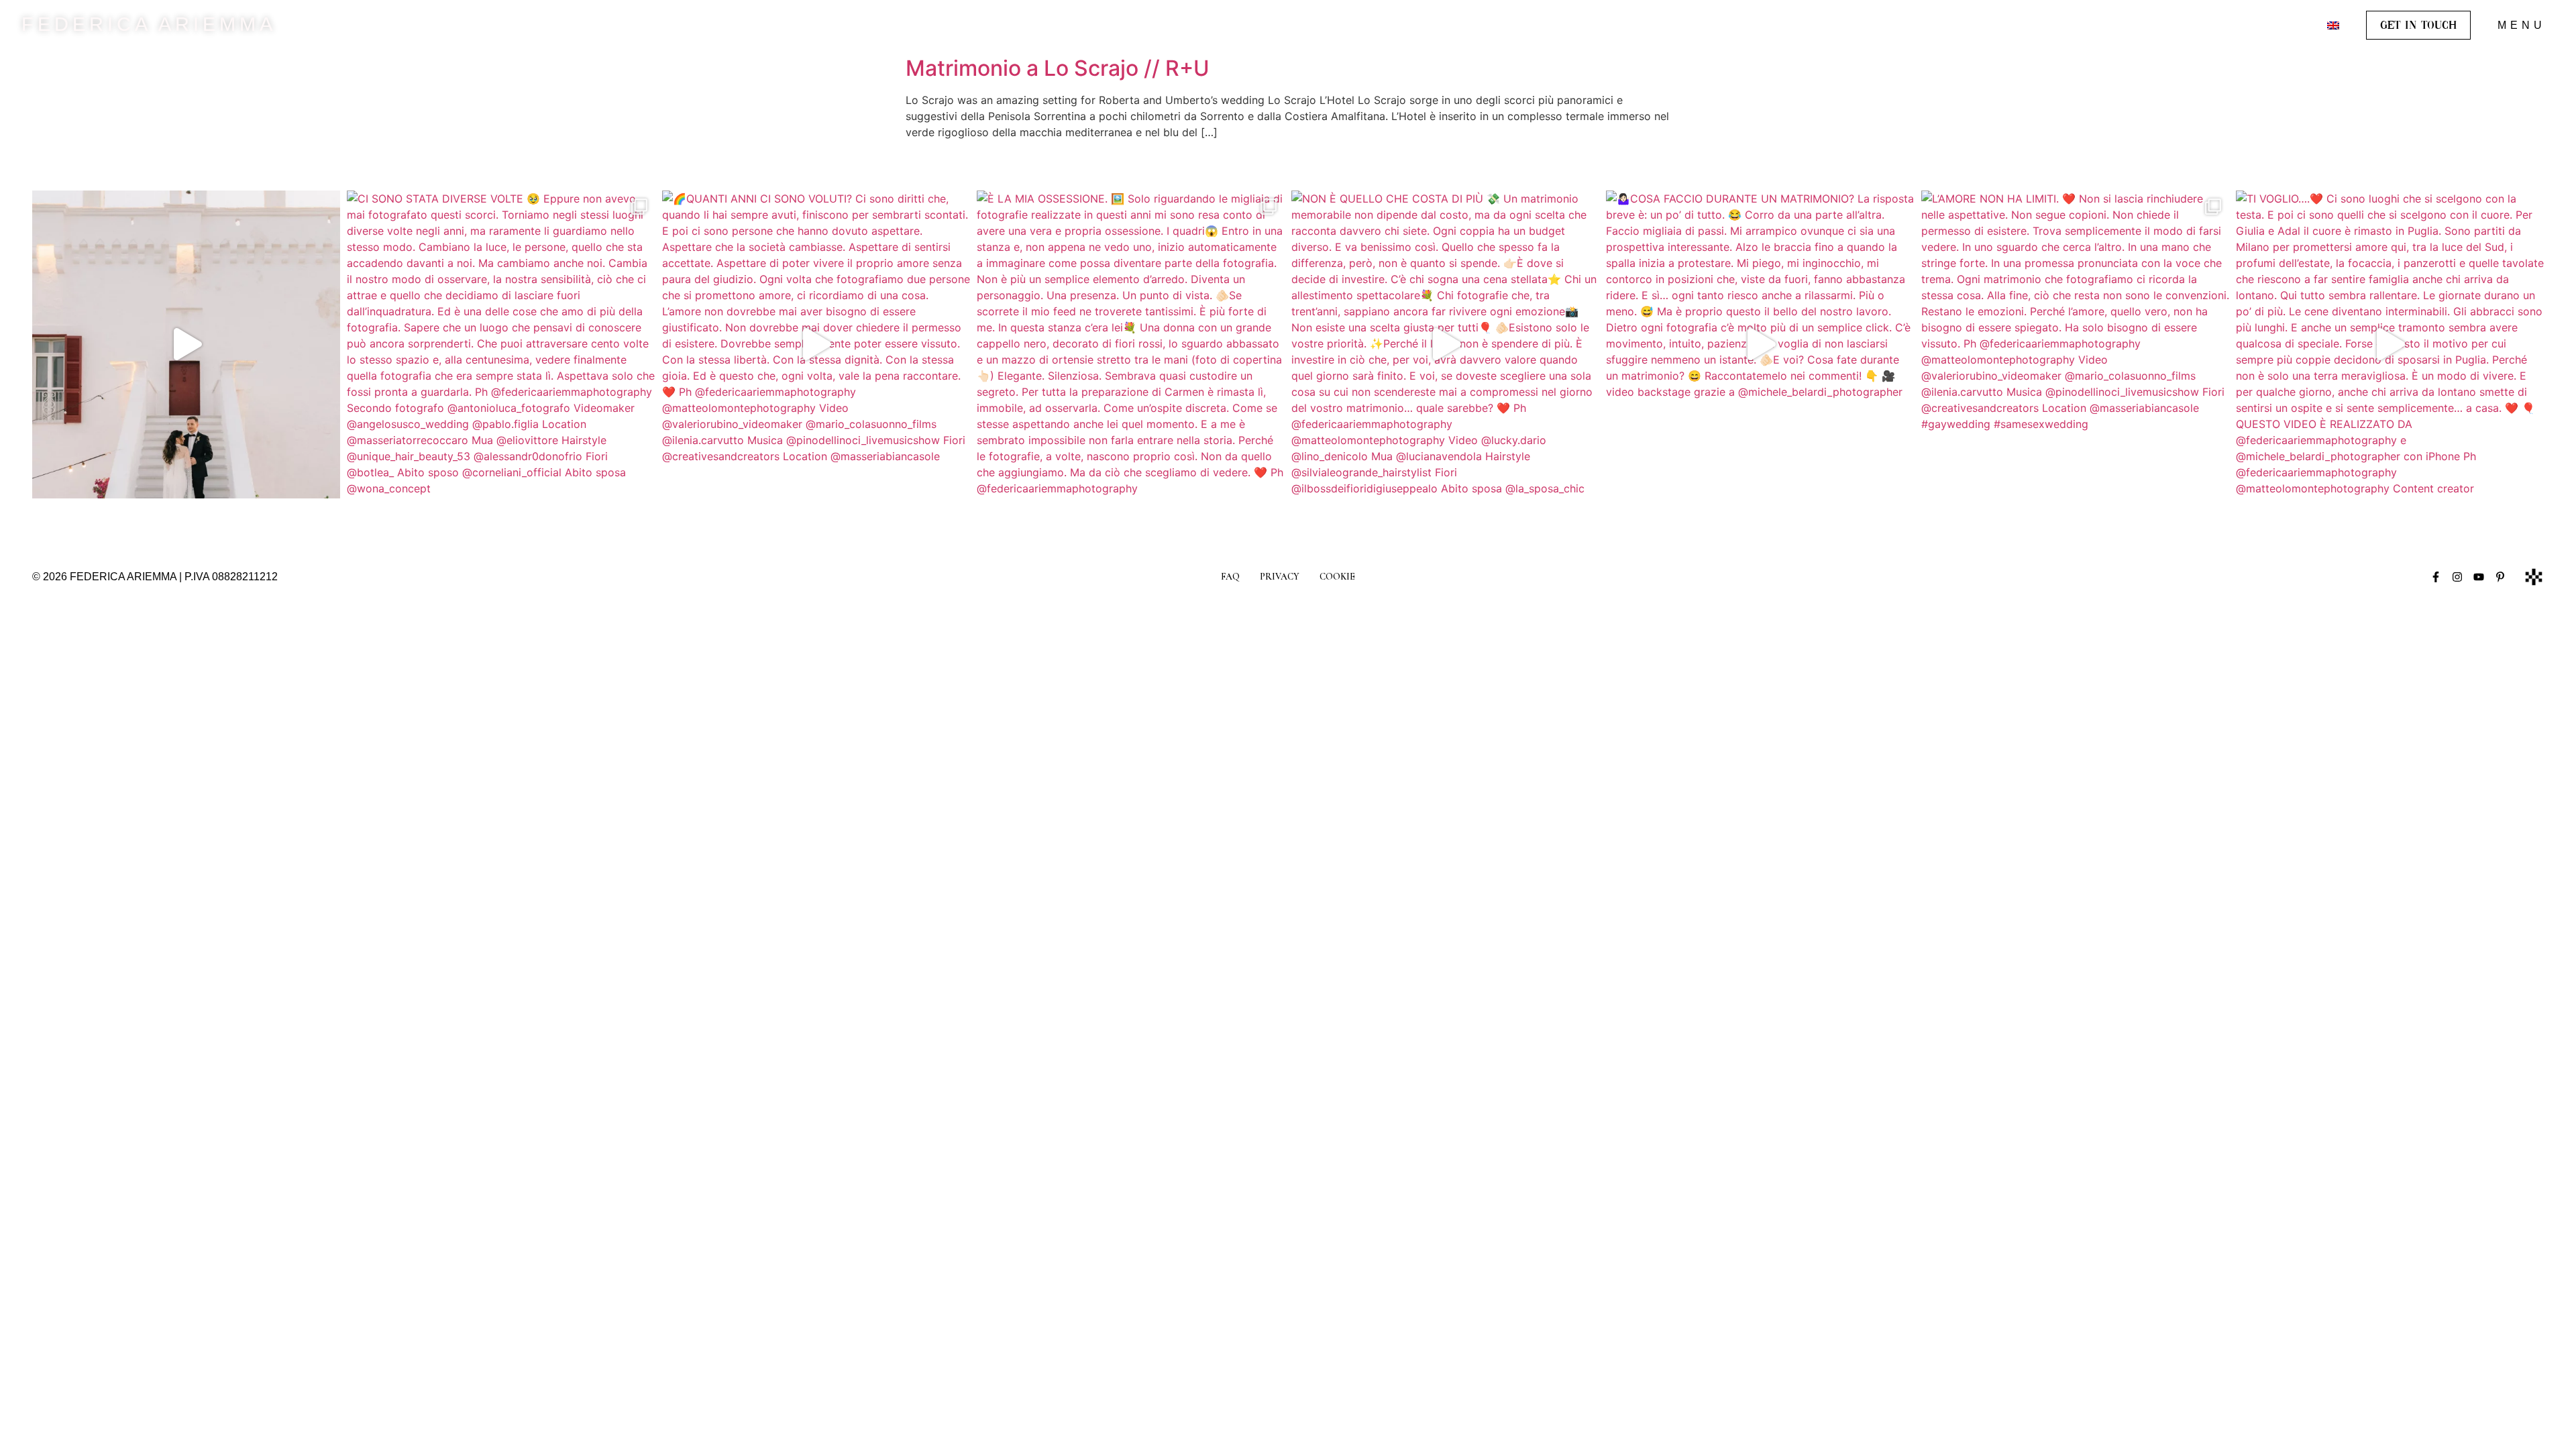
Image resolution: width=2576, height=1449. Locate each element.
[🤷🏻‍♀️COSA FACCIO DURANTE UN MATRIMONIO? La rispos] (1760, 344)
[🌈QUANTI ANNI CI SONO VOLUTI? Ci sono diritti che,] (816, 344)
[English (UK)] (2333, 25)
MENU (2522, 25)
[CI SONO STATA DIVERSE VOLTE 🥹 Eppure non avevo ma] (501, 344)
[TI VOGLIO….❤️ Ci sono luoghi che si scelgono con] (2390, 344)
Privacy (1280, 577)
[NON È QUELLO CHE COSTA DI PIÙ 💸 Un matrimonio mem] (1445, 344)
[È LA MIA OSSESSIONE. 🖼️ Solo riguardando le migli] (1131, 344)
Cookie (1337, 577)
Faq (1230, 577)
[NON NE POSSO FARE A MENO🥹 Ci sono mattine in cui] (186, 344)
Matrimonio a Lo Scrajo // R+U (1058, 68)
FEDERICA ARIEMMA (149, 24)
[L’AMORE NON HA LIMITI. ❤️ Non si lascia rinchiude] (2075, 344)
